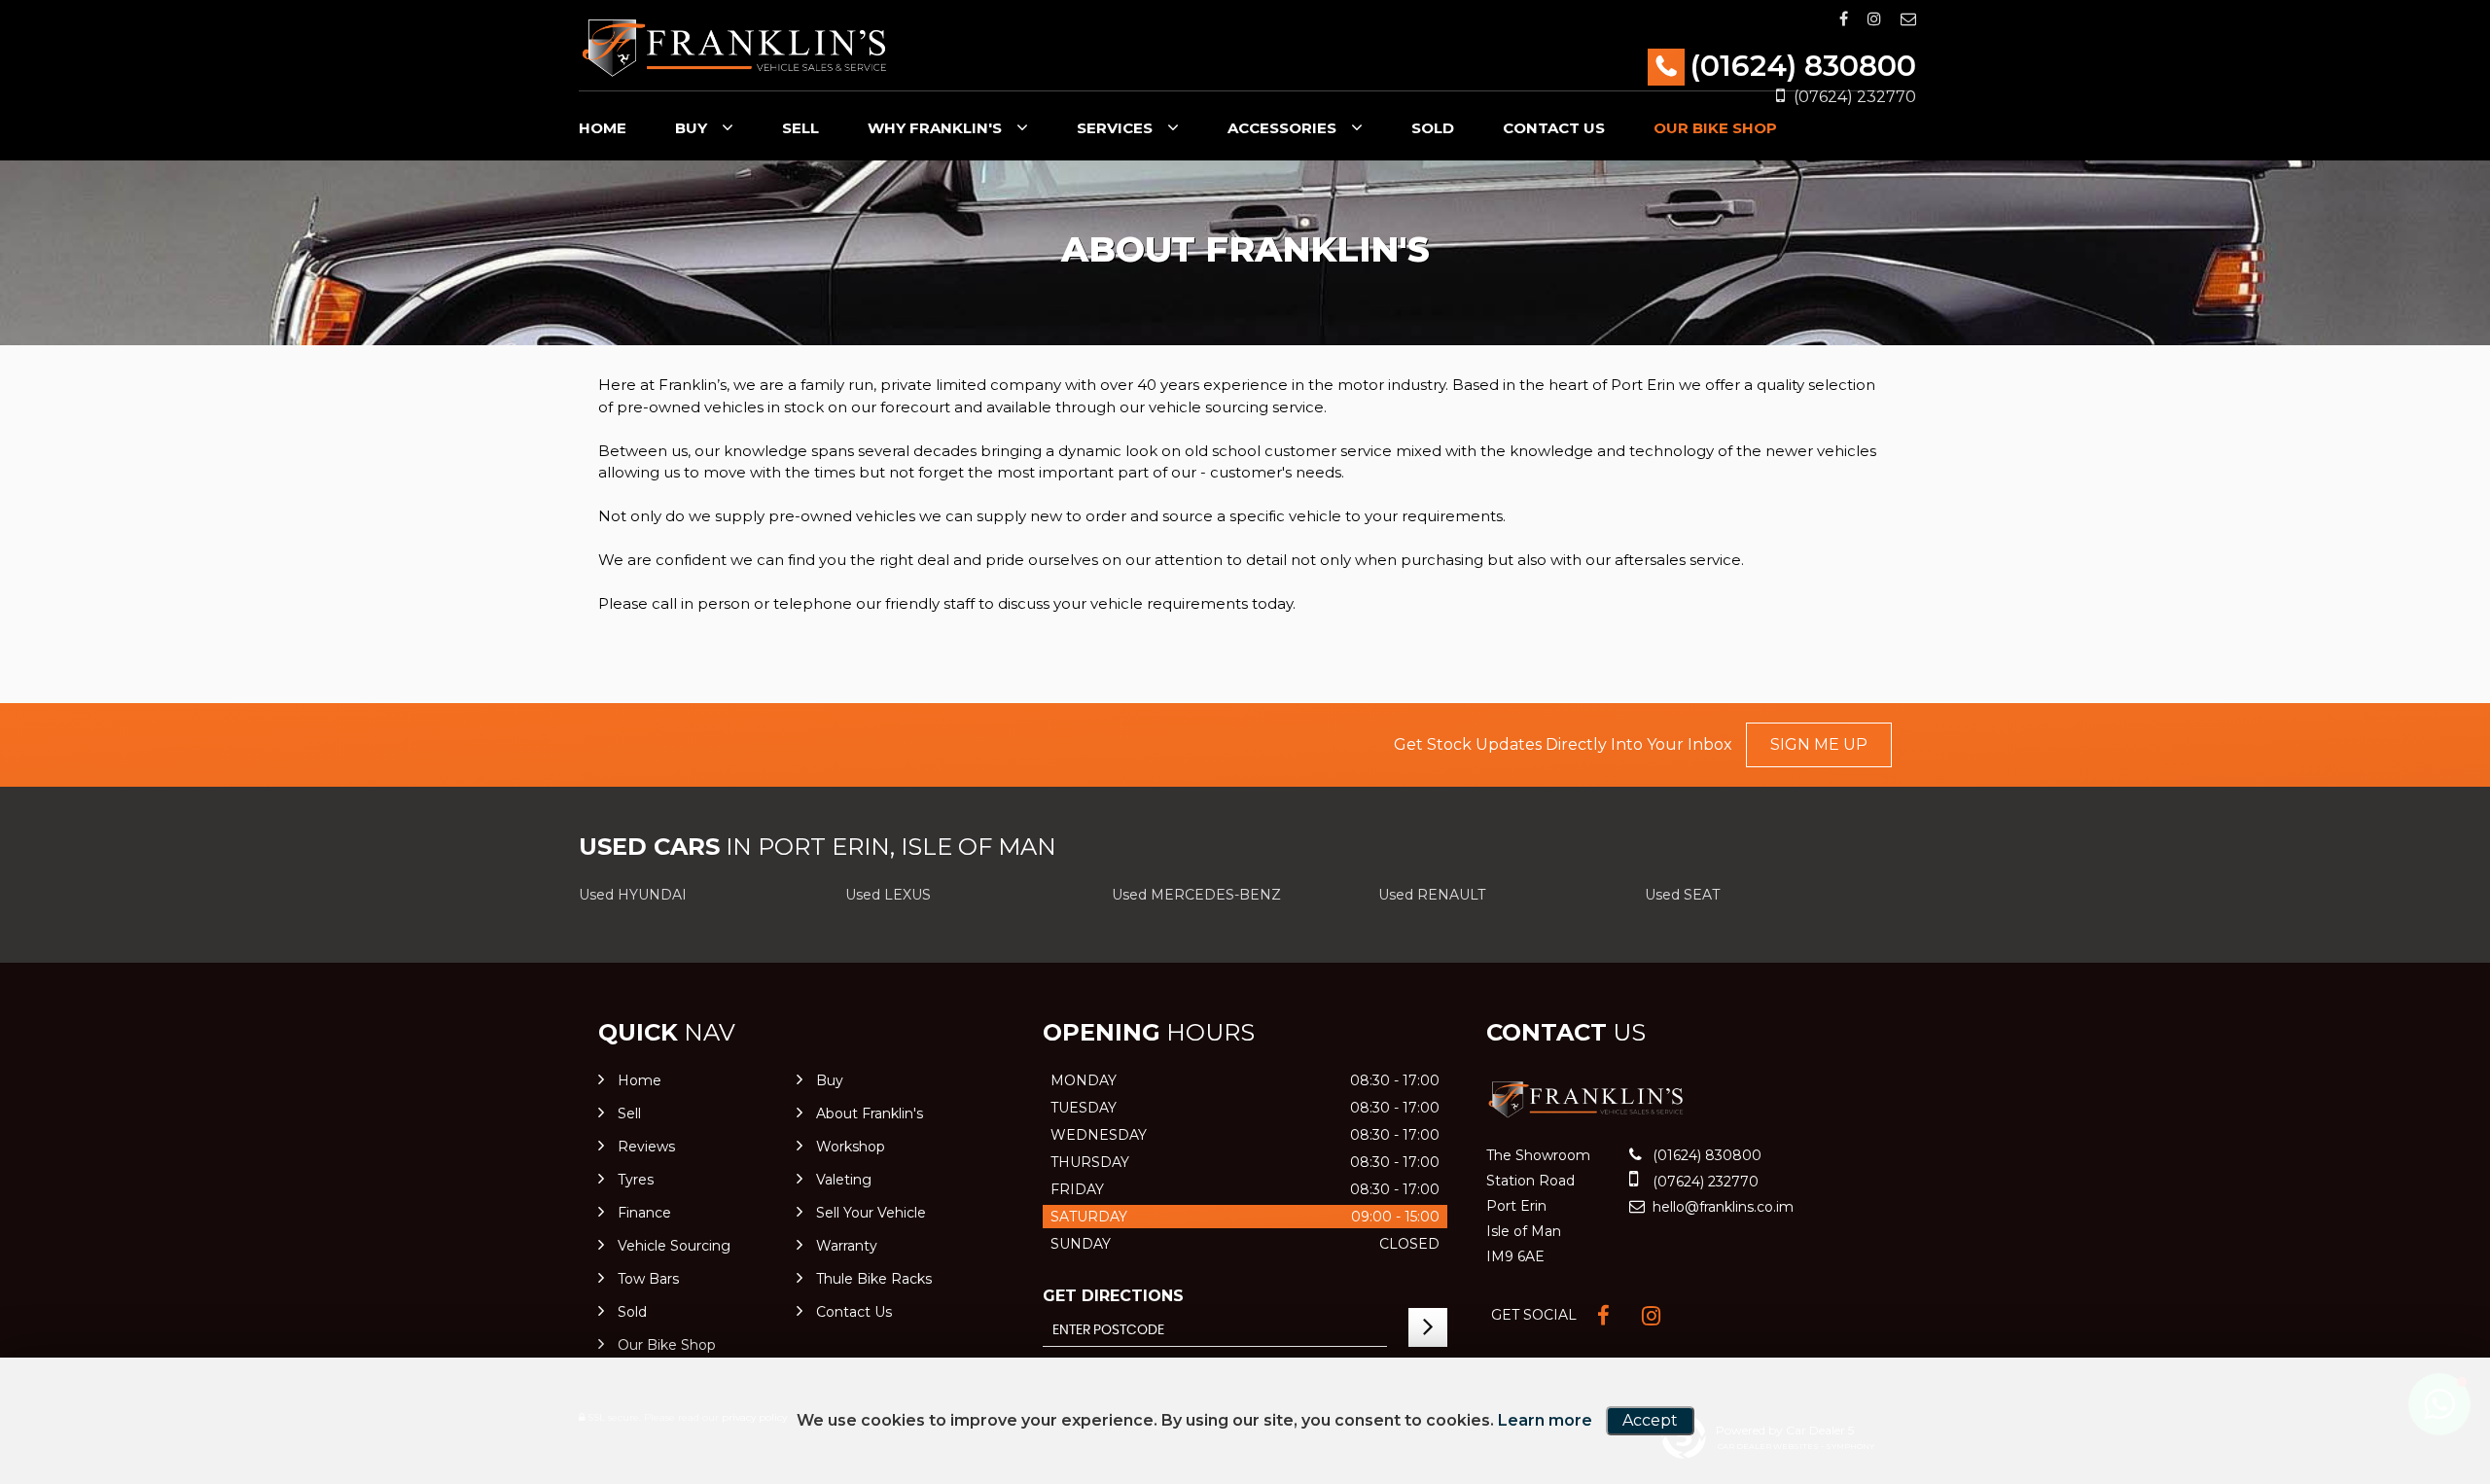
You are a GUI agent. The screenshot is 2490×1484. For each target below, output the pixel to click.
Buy (691, 128)
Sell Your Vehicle (871, 1213)
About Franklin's (870, 1113)
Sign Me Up (1819, 744)
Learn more (1545, 1420)
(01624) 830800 (1803, 66)
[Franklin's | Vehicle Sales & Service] (734, 48)
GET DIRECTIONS (1113, 1296)
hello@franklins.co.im (1721, 1207)
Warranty (847, 1246)
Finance (644, 1213)
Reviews (646, 1147)
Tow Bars (648, 1279)
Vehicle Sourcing (674, 1246)
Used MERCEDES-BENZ (1196, 895)
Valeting (844, 1180)
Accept (1650, 1420)
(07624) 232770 (1704, 1182)
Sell (800, 128)
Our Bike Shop (1715, 128)
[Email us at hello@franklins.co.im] (1908, 19)
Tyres (636, 1180)
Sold (1433, 128)
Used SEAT (1682, 895)
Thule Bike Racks (874, 1279)
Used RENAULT (1432, 895)
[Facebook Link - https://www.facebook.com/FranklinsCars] (1844, 19)
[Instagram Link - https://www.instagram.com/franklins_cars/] (1874, 19)
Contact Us (1554, 128)
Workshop (851, 1147)
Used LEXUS (888, 895)
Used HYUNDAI (633, 895)
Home (603, 128)
